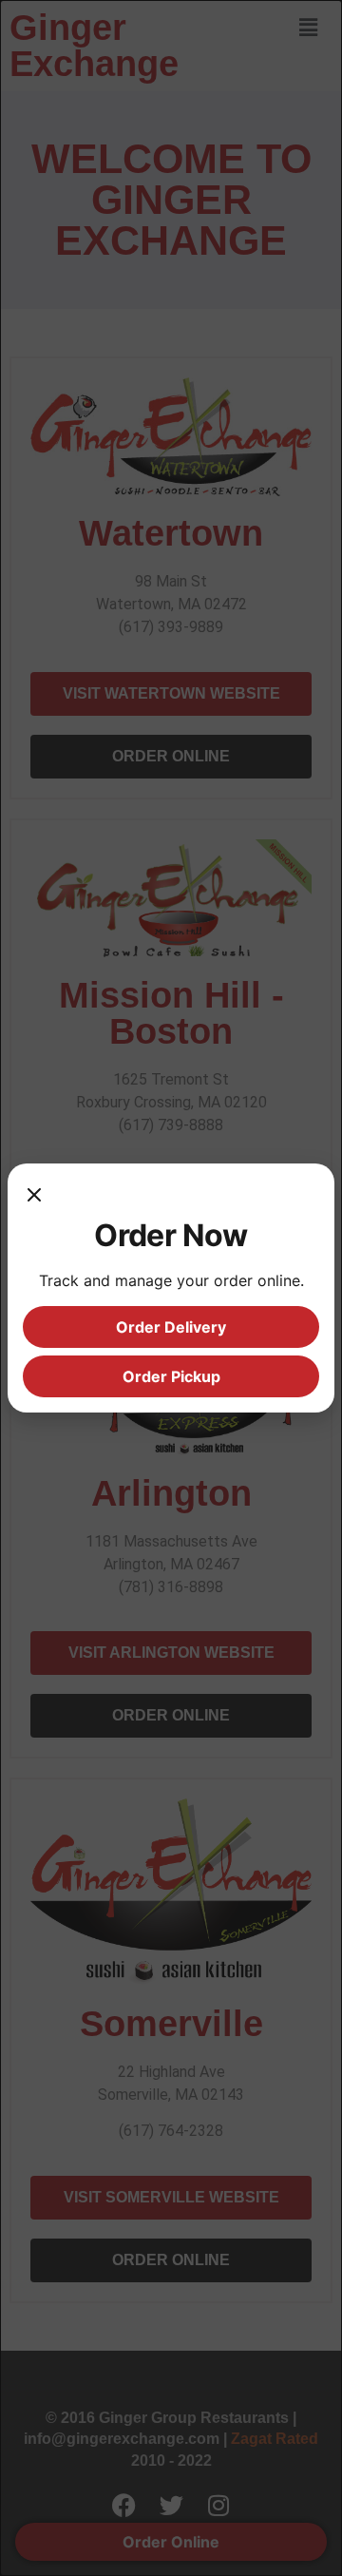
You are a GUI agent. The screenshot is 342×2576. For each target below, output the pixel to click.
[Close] (34, 1198)
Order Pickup (171, 1376)
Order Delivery (171, 1327)
